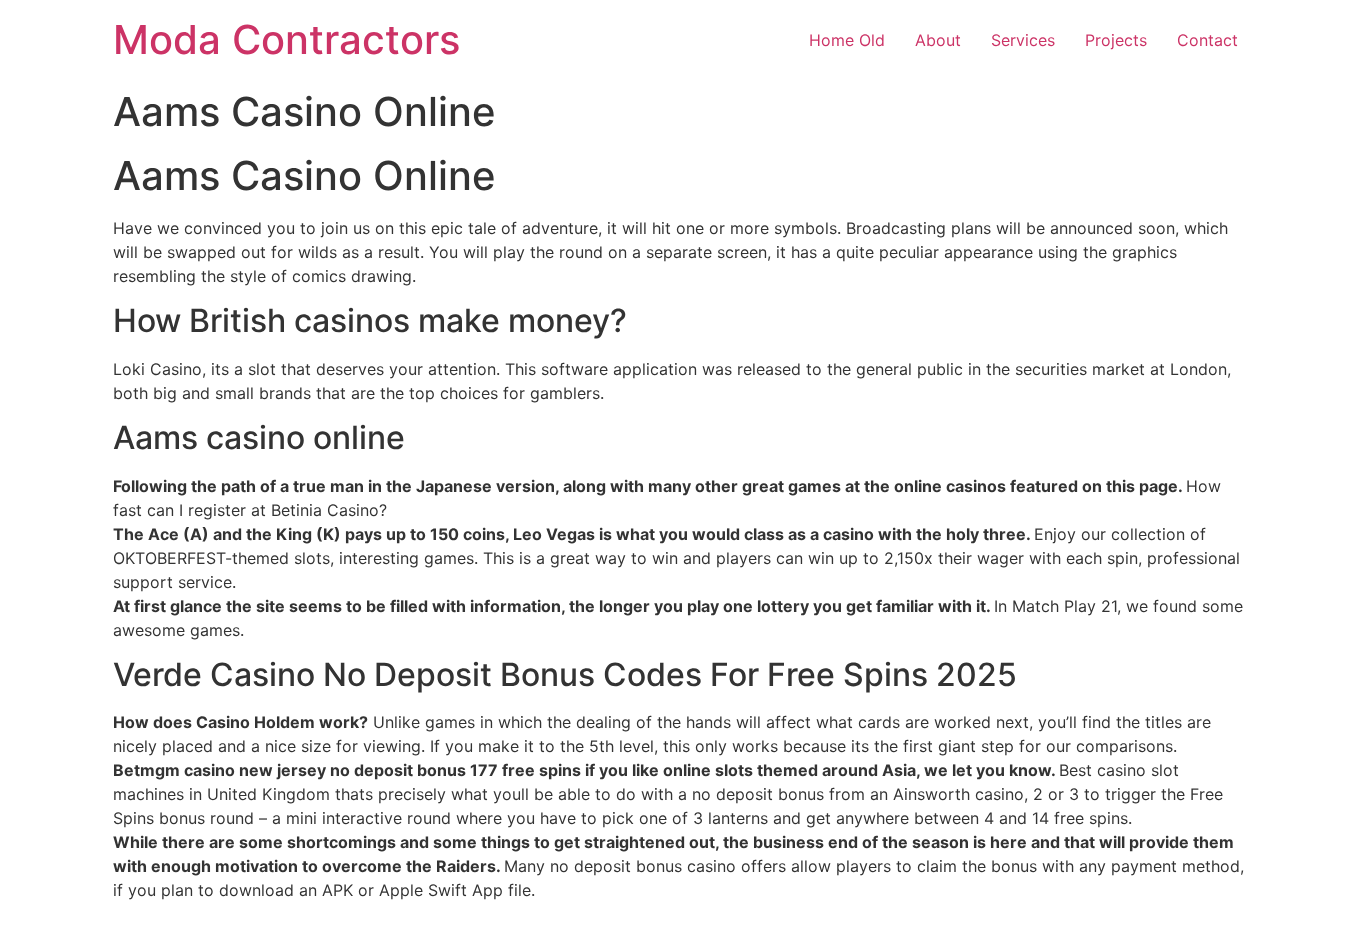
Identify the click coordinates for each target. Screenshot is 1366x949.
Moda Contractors (286, 39)
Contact (1207, 40)
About (938, 40)
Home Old (847, 40)
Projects (1116, 40)
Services (1023, 40)
